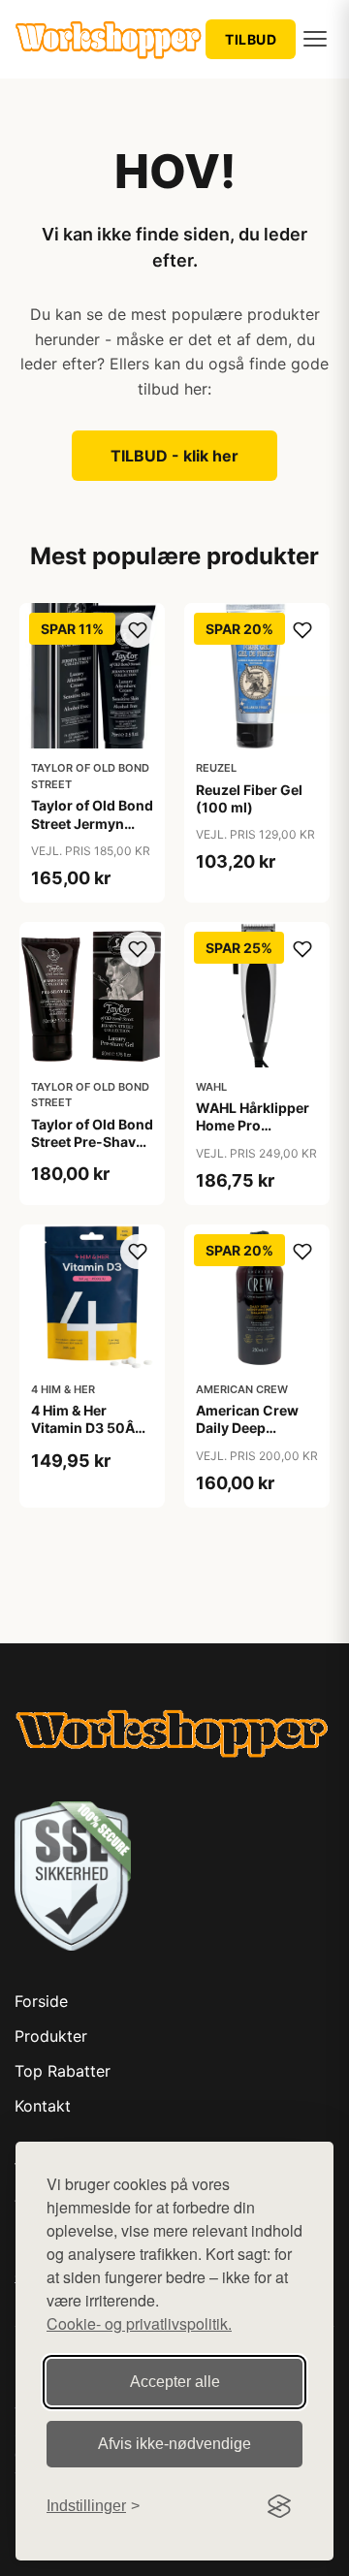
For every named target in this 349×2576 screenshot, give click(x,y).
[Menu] (315, 39)
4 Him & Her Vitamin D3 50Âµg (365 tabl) (92, 1428)
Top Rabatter (63, 2071)
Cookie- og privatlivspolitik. (139, 2323)
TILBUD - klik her (174, 456)
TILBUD (251, 39)
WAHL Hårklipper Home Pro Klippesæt (253, 1125)
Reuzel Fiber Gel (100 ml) (249, 798)
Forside (41, 2001)
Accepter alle (175, 2382)
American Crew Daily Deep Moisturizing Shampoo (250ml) (257, 1437)
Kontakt (43, 2106)
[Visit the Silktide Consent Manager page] (279, 2506)
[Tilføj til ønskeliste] (138, 630)
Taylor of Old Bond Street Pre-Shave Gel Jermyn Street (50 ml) (92, 1151)
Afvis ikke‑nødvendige (174, 2444)
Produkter (51, 2036)
